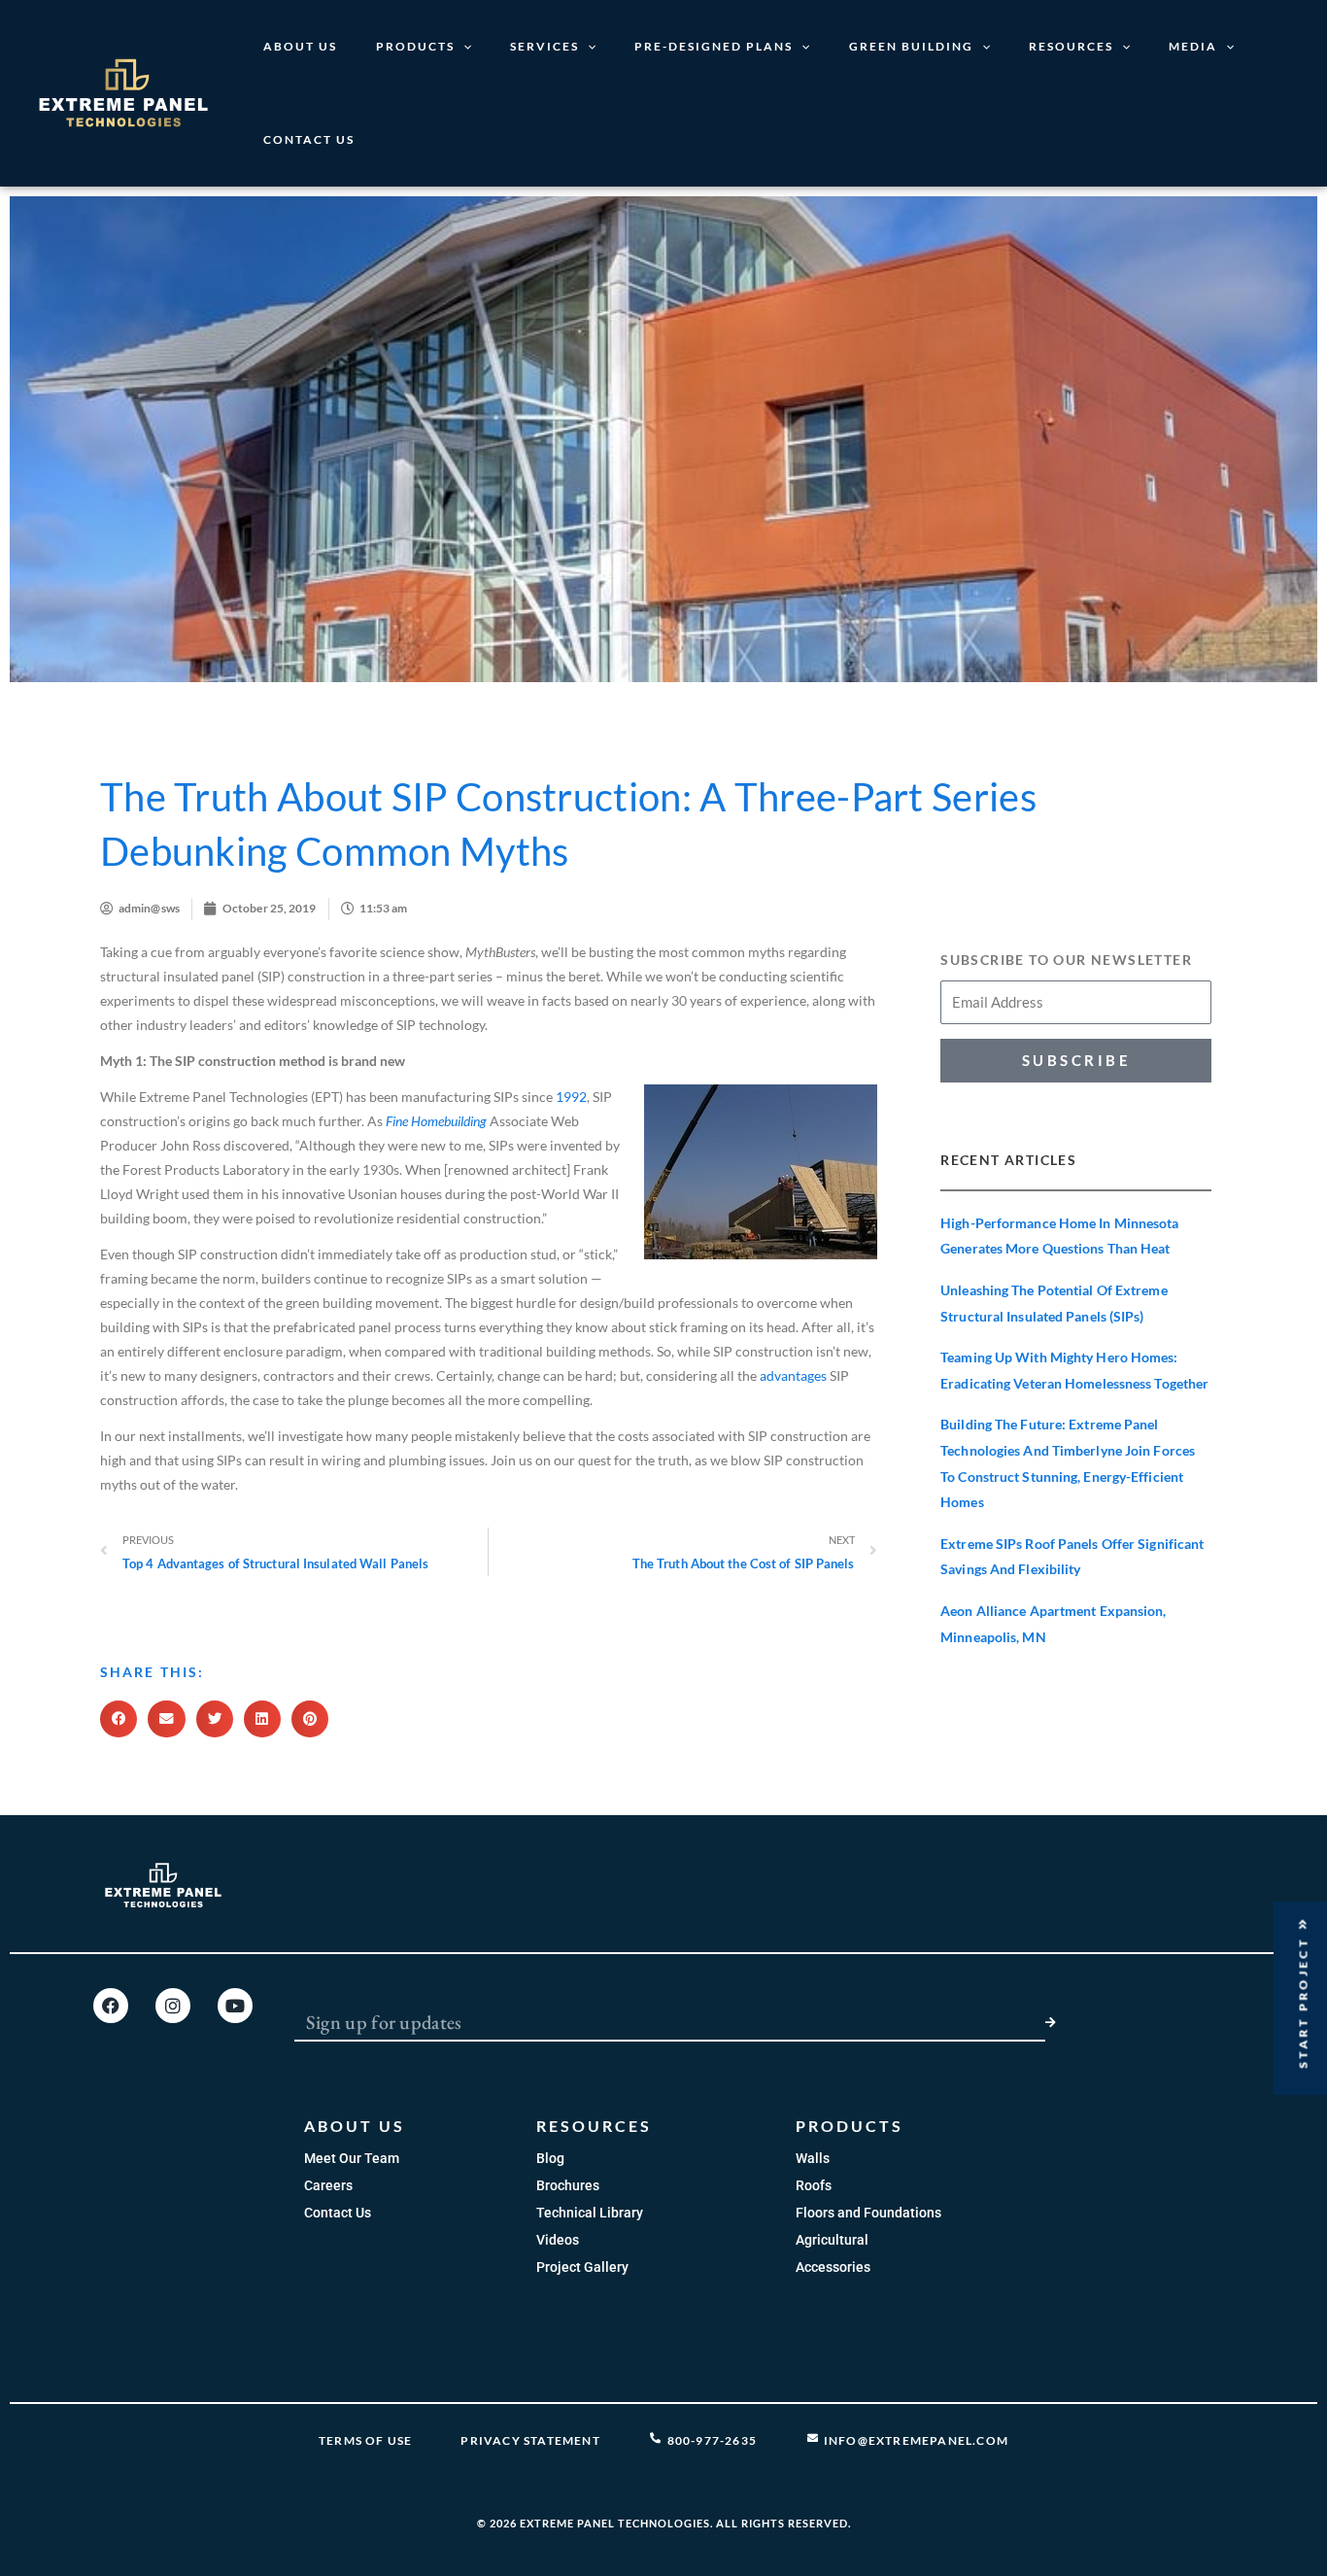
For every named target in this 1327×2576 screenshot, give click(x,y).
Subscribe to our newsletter (1066, 960)
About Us (300, 46)
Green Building (911, 46)
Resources (1071, 46)
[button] (119, 1719)
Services (544, 46)
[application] (463, 47)
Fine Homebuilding (436, 1121)
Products (415, 46)
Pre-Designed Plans (714, 46)
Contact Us (309, 139)
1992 (571, 1097)
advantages (793, 1375)
